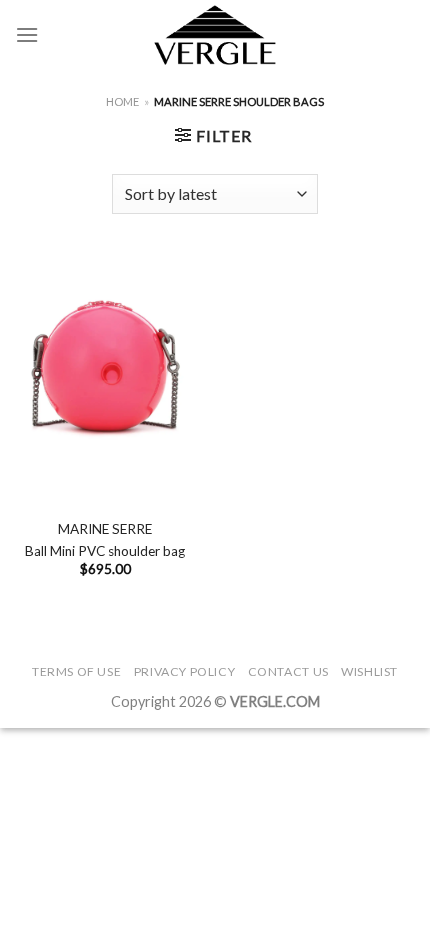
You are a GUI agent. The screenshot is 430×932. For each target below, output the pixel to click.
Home (122, 101)
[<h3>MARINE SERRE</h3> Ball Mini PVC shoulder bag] (105, 370)
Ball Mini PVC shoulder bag (105, 551)
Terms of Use (76, 671)
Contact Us (288, 671)
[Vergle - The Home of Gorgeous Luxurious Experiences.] (215, 35)
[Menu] (27, 34)
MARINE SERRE (105, 529)
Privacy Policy (185, 671)
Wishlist (369, 671)
